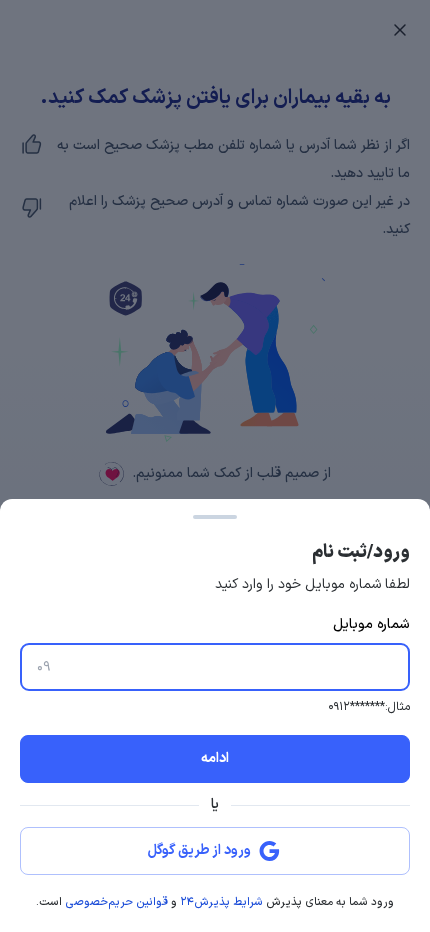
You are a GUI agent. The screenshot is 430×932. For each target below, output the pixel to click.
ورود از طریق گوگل (199, 850)
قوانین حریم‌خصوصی (116, 902)
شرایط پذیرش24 (221, 902)
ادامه (215, 758)
